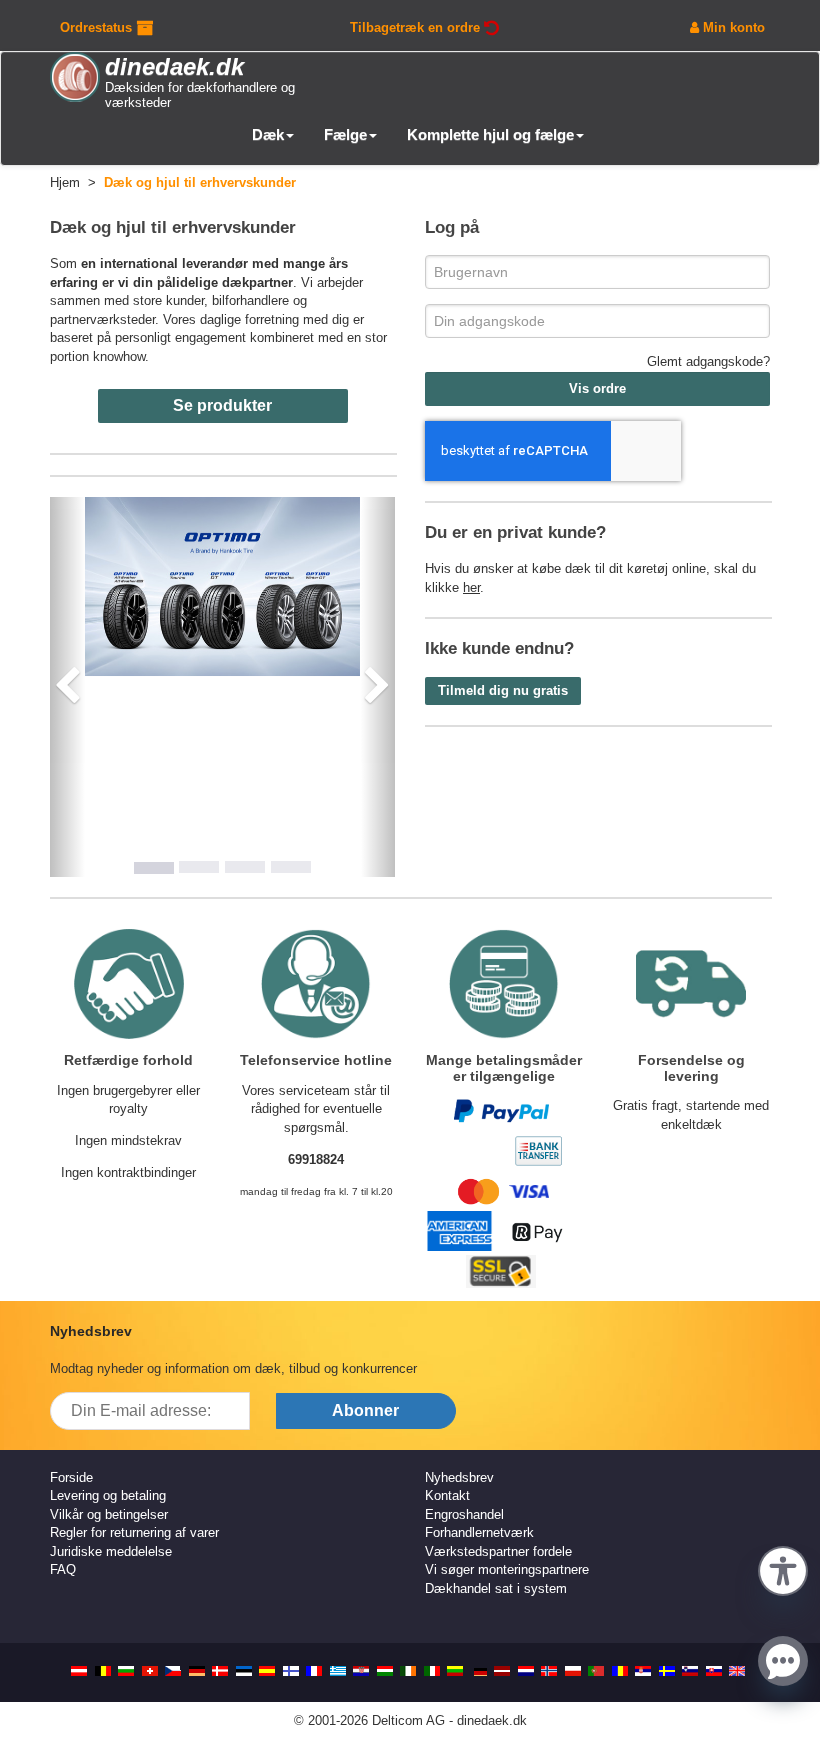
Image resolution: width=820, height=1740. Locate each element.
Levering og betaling (108, 1495)
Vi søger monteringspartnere (507, 1569)
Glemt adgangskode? (708, 361)
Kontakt (447, 1495)
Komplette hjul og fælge (490, 134)
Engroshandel (464, 1514)
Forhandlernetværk (479, 1532)
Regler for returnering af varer (134, 1532)
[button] (783, 1569)
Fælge (345, 134)
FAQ (63, 1569)
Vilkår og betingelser (109, 1514)
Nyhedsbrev (459, 1477)
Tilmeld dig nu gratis (503, 690)
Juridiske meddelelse (111, 1551)
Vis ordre (597, 388)
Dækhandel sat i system (496, 1588)
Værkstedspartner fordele (498, 1551)
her (471, 587)
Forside (71, 1477)
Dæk (268, 134)
